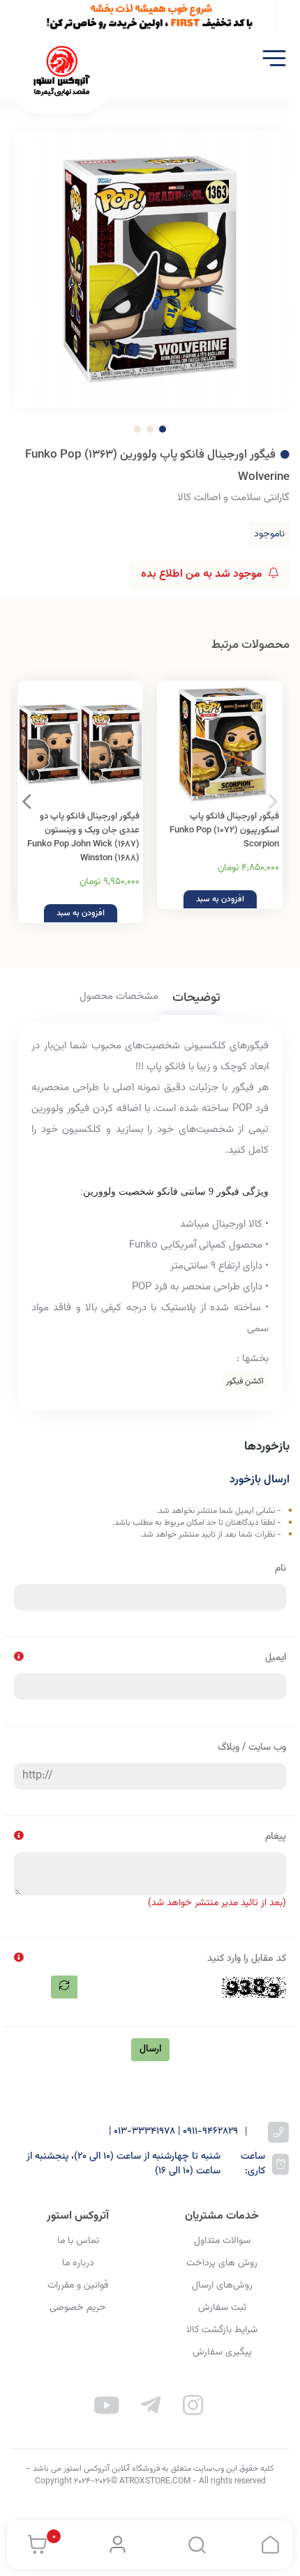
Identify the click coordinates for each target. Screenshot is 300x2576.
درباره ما (78, 2263)
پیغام (276, 1837)
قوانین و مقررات (78, 2286)
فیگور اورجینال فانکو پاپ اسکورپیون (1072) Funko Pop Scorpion (224, 830)
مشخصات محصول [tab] (119, 997)
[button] (27, 802)
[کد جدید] (64, 1987)
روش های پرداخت (222, 2263)
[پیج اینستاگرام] (193, 2408)
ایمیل (276, 1658)
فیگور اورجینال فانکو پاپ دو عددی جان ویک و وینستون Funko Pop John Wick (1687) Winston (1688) (83, 837)
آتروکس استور (78, 2216)
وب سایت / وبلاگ (252, 1748)
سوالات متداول (222, 2241)
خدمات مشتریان (222, 2216)
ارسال (150, 2049)
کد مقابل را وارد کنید (247, 1959)
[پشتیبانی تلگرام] (150, 2408)
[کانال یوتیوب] (107, 2408)
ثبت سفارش (222, 2308)
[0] (34, 2545)
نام (280, 1569)
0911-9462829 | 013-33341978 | (173, 2132)
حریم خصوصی (78, 2308)
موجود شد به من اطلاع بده (203, 574)
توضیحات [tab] (196, 999)
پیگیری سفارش (222, 2352)
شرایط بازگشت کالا (222, 2330)
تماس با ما (78, 2241)
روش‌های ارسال (222, 2286)
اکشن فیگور (245, 1381)
